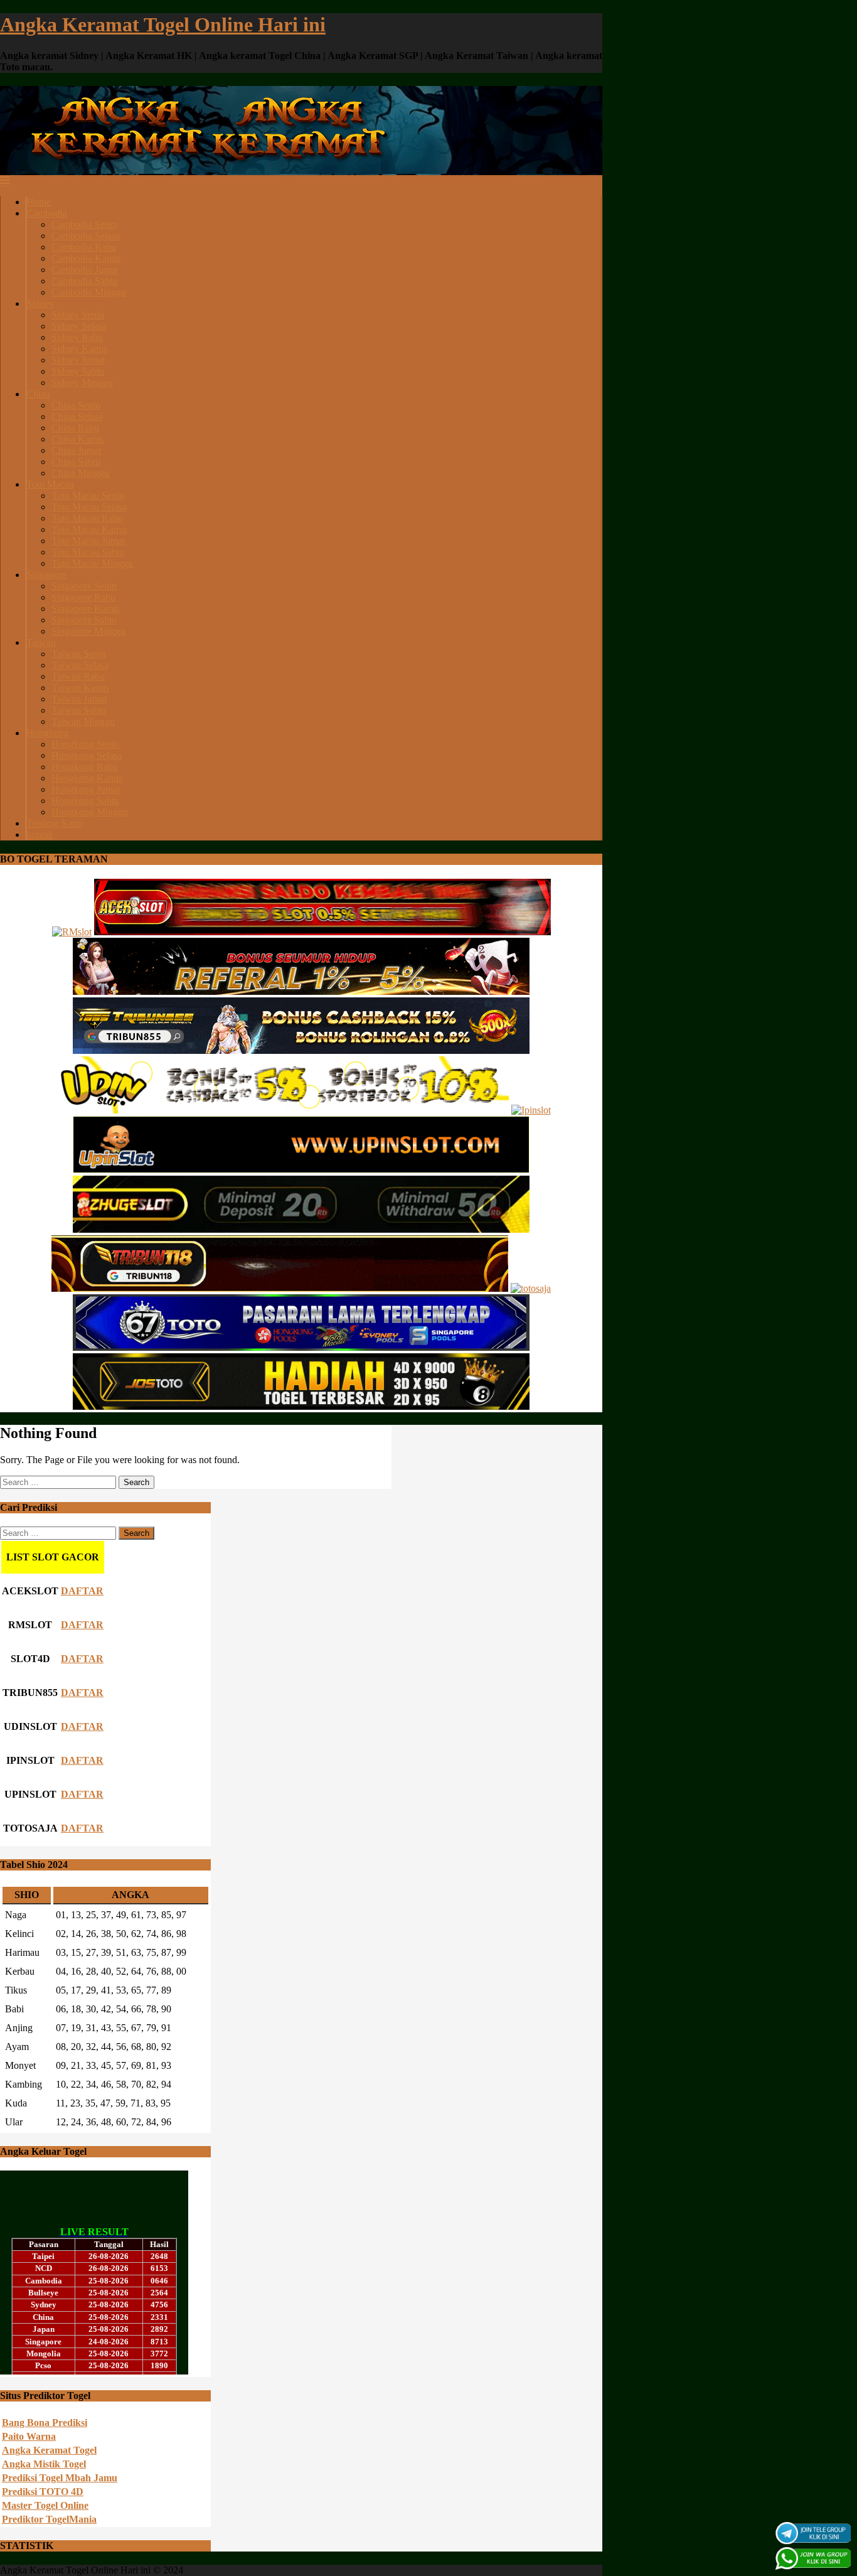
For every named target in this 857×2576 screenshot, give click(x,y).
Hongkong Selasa (87, 755)
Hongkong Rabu (85, 767)
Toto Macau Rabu (87, 518)
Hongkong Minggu (90, 812)
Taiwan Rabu (78, 676)
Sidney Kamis (79, 349)
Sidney (40, 303)
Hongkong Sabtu (85, 801)
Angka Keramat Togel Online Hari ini (163, 24)
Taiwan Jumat (79, 699)
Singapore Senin (84, 586)
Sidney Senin (78, 315)
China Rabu (75, 428)
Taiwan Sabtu (79, 710)
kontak (40, 835)
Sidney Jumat (78, 360)
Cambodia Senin (84, 224)
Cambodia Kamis (86, 258)
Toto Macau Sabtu (88, 552)
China (38, 394)
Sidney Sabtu (78, 371)
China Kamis (77, 439)
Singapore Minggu (88, 631)
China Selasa (77, 416)
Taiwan (41, 642)
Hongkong (48, 733)
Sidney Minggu (82, 383)
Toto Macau (50, 484)
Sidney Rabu (77, 337)
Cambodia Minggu (89, 292)
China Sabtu (76, 462)
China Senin (76, 405)
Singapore (46, 575)
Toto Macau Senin (88, 496)
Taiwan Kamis (80, 688)
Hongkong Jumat (86, 789)
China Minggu (80, 473)
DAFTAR (82, 1591)
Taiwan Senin (79, 654)
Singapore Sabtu (84, 620)
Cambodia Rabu (84, 247)
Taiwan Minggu (83, 722)
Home (39, 202)
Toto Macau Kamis (89, 529)
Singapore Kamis (86, 609)
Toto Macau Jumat (88, 541)
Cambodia (47, 213)
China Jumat (76, 450)
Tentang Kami (55, 823)
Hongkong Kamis (87, 778)
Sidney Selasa (79, 326)
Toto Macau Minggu (92, 563)
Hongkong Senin (85, 744)
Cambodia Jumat (85, 270)
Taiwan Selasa (80, 665)
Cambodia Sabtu (84, 281)
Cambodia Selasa (86, 236)
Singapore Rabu (83, 597)
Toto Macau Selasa (89, 507)
